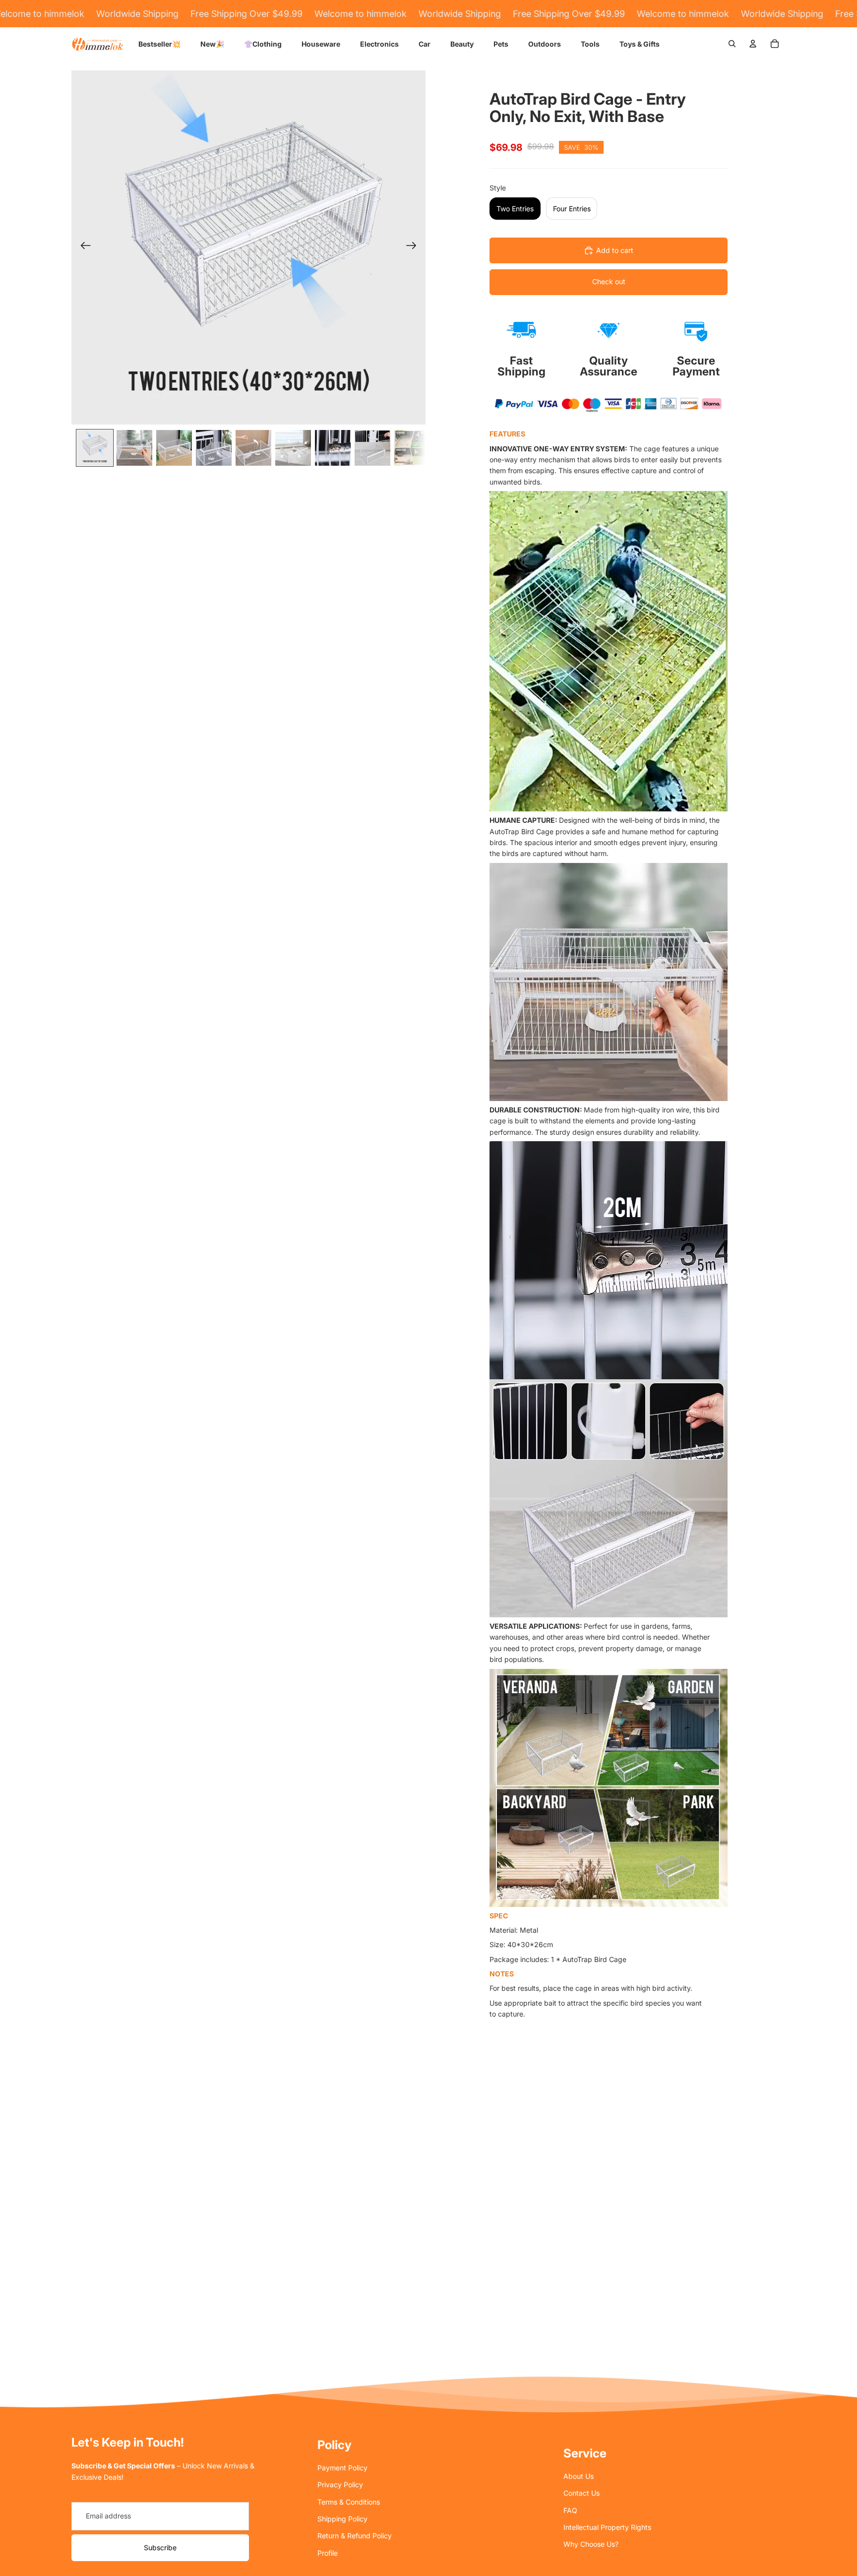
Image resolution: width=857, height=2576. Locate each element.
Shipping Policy (342, 2519)
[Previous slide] (83, 247)
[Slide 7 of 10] (333, 448)
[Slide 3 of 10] (174, 448)
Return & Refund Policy (355, 2536)
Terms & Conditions (349, 2502)
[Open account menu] (753, 44)
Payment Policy (342, 2468)
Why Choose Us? (591, 2544)
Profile (328, 2553)
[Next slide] (414, 247)
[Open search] (732, 44)
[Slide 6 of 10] (293, 448)
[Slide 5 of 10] (253, 448)
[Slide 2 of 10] (134, 448)
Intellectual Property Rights (607, 2527)
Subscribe (160, 2547)
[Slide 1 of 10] (95, 448)
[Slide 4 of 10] (214, 448)
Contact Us (582, 2493)
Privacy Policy (340, 2484)
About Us (579, 2476)
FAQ (570, 2510)
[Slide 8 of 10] (372, 448)
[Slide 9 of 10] (412, 448)
